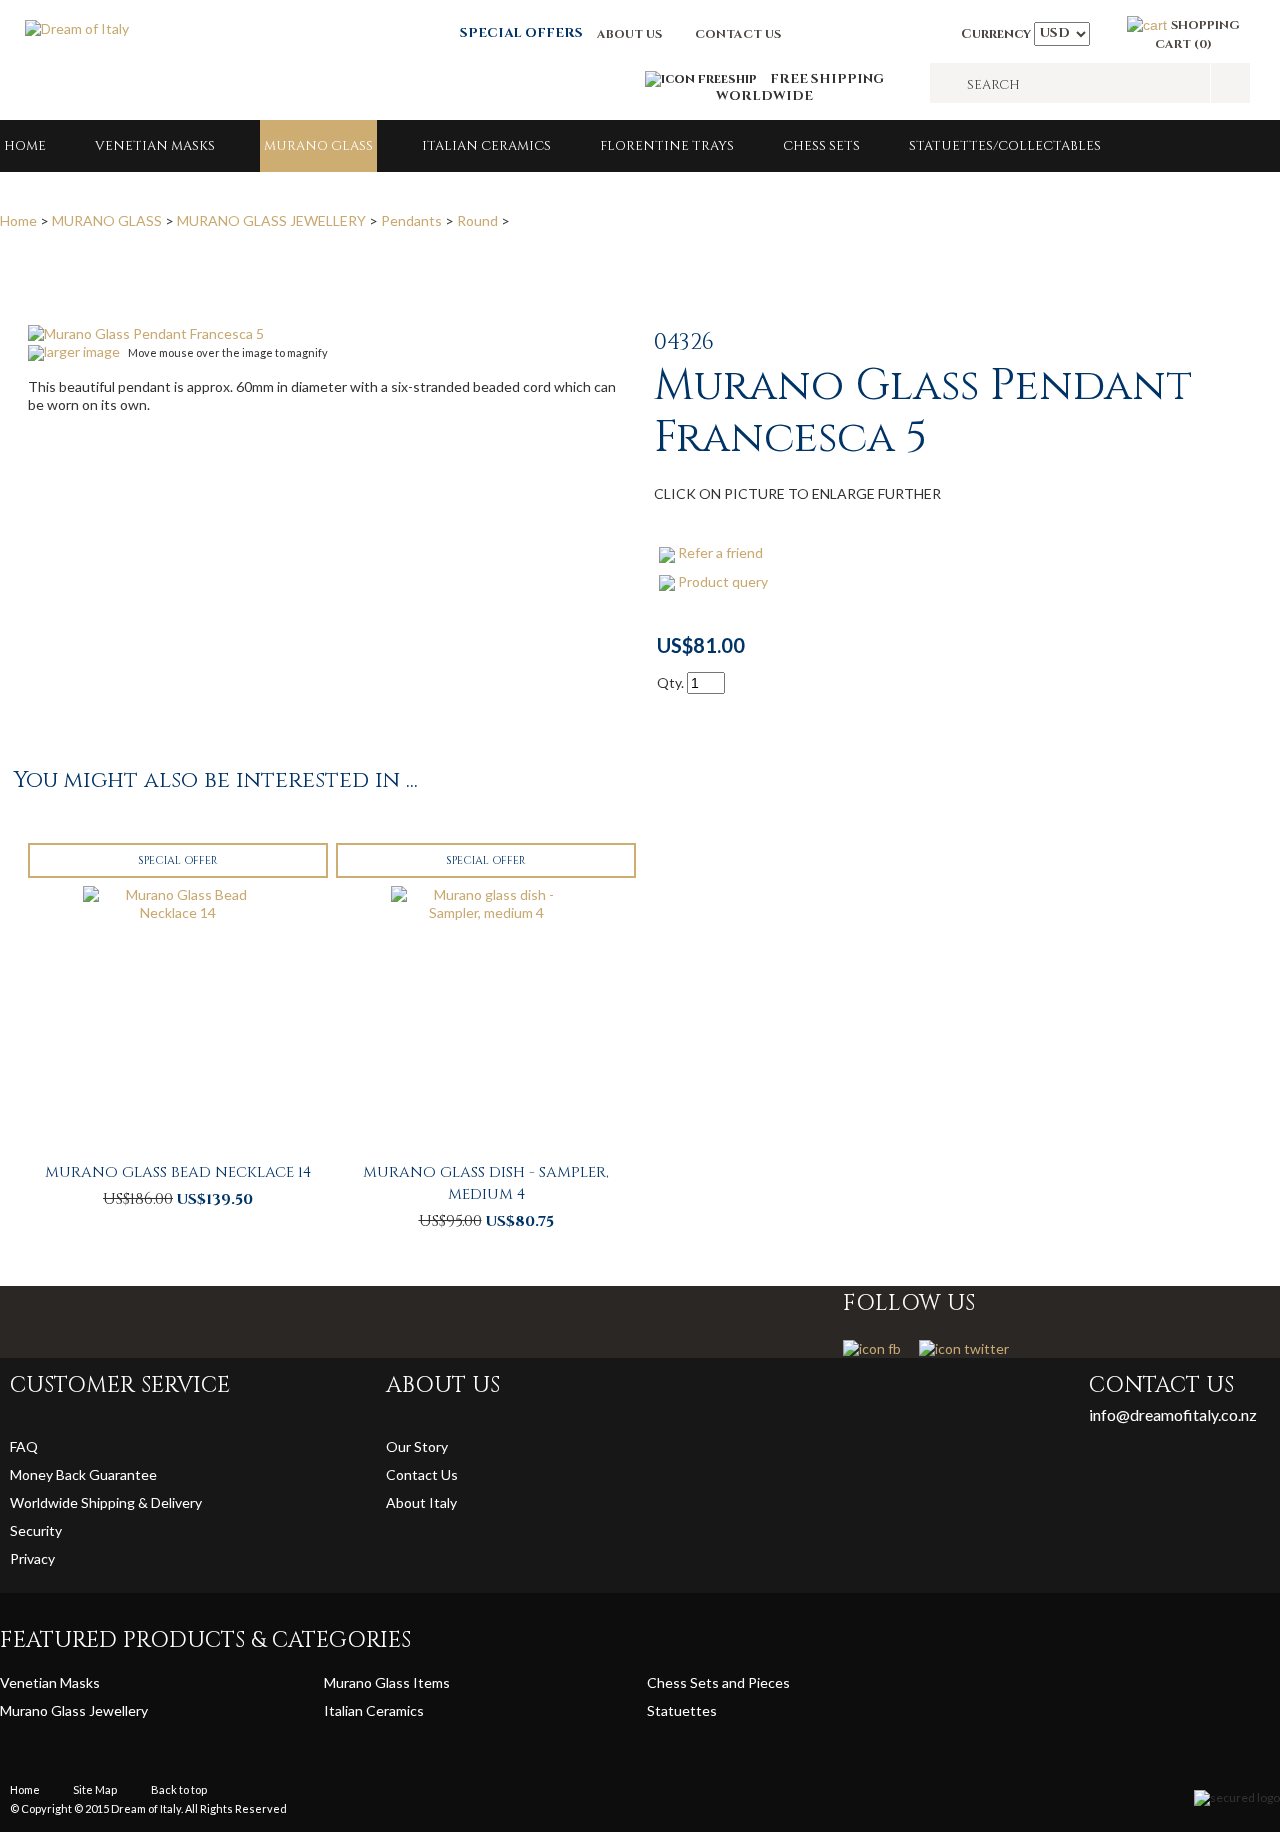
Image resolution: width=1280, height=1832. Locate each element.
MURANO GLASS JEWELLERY (271, 220)
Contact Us (422, 1474)
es (709, 1710)
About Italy (421, 1502)
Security (36, 1530)
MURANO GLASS (318, 146)
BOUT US (634, 34)
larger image (82, 351)
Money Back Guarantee (83, 1474)
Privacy (34, 1558)
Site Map (95, 1789)
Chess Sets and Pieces (718, 1682)
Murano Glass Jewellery (74, 1710)
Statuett (674, 1710)
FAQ (24, 1446)
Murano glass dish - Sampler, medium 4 (486, 1183)
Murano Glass (368, 1682)
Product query (723, 581)
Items (431, 1682)
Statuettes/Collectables (1005, 146)
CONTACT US (738, 34)
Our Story (417, 1446)
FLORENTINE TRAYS (667, 146)
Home (25, 146)
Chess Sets (821, 146)
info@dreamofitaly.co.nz (1173, 1414)
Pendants (411, 220)
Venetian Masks (155, 146)
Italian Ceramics (486, 146)
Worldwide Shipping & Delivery (106, 1502)
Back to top (179, 1789)
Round (477, 220)
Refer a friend (720, 552)
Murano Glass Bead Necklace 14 (178, 1172)
